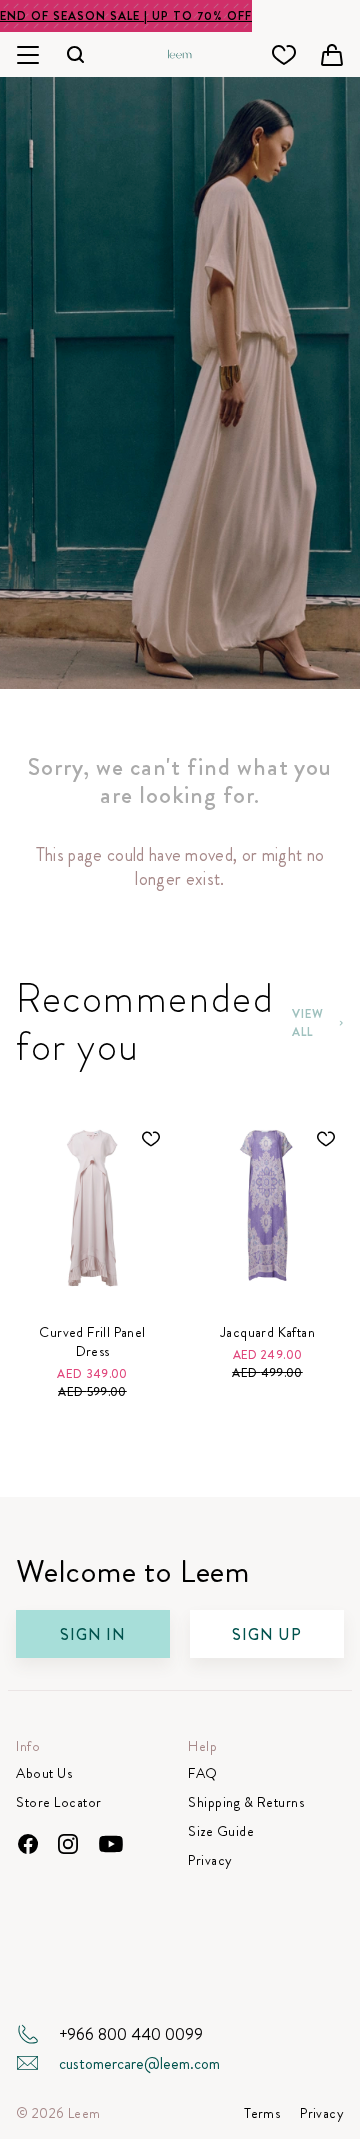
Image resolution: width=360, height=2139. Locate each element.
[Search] (76, 54)
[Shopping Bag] (332, 55)
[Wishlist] (284, 55)
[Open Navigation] (28, 54)
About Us (44, 1773)
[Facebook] (28, 1844)
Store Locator (59, 1802)
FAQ (203, 1773)
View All (308, 1023)
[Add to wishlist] (151, 1139)
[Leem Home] (180, 52)
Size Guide (221, 1831)
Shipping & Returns (246, 1802)
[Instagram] (68, 1844)
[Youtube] (110, 1844)
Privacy (210, 1860)
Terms (262, 2113)
